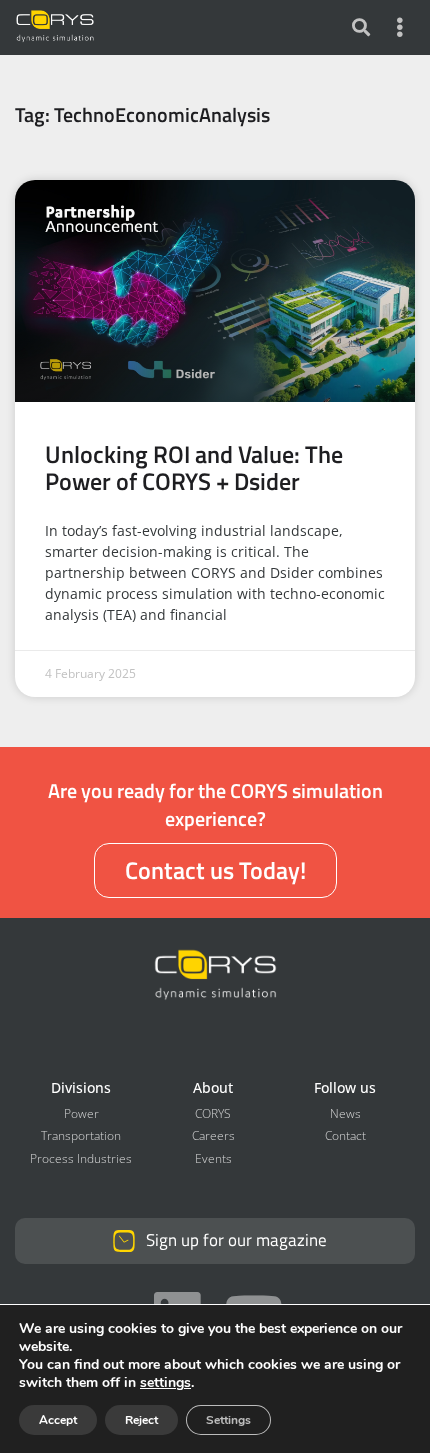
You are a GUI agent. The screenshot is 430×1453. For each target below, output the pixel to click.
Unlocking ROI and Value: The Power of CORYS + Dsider (194, 466)
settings (165, 1383)
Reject (141, 1420)
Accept (58, 1420)
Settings (228, 1420)
